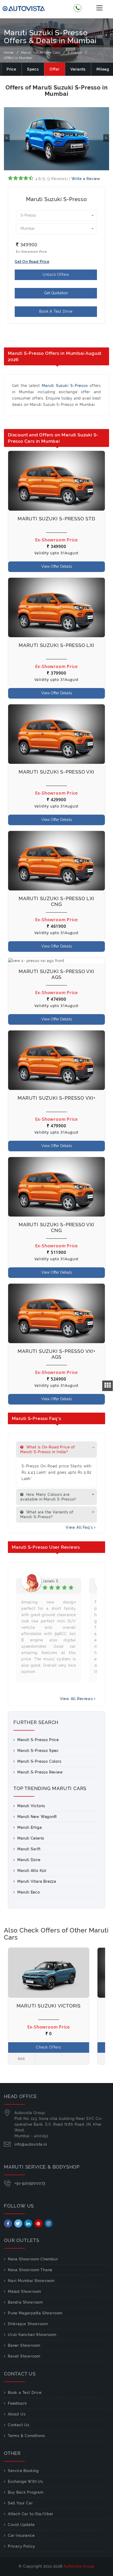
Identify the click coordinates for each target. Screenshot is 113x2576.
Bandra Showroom (25, 2302)
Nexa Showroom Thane (30, 2270)
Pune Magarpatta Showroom (35, 2313)
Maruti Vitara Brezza (37, 1881)
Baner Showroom (24, 2345)
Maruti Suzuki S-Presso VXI (56, 772)
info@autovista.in (31, 2144)
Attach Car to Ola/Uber (31, 2514)
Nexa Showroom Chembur (33, 2259)
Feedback (17, 2403)
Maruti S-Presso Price (38, 1740)
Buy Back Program (26, 2492)
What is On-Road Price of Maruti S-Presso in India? (48, 1449)
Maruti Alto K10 (32, 1871)
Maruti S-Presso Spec (38, 1751)
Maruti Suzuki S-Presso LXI (56, 645)
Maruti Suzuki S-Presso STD (56, 519)
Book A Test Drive (56, 311)
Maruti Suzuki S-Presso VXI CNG (56, 1227)
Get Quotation (56, 293)
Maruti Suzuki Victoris (49, 2006)
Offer (55, 69)
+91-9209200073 (30, 2183)
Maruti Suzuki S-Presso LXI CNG (56, 901)
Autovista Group (79, 2566)
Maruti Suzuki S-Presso (65, 386)
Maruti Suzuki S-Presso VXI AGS (56, 974)
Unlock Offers (56, 275)
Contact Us (19, 2425)
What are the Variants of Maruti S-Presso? (47, 1514)
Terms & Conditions (26, 2436)
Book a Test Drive (25, 2393)
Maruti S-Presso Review (40, 1772)
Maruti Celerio (31, 1838)
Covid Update (21, 2525)
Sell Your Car (20, 2503)
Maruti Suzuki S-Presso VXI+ (56, 1098)
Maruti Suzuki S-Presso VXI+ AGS (56, 1354)
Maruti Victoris (31, 1806)
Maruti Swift (29, 1849)
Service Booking (23, 2471)
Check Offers (49, 2047)
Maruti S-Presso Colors (39, 1761)
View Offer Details (57, 566)
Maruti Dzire (29, 1860)
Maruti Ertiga (30, 1827)
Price (11, 69)
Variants (78, 69)
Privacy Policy (22, 2546)
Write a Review (86, 179)
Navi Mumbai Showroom (31, 2281)
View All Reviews (77, 1699)
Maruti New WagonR (37, 1817)
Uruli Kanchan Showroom (32, 2335)
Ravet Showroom (24, 2356)
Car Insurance (21, 2535)
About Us (17, 2414)
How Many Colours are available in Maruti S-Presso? (48, 1497)
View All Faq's (80, 1527)
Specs (33, 69)
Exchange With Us (25, 2482)
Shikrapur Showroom (28, 2324)
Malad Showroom (25, 2291)
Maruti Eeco (29, 1892)
